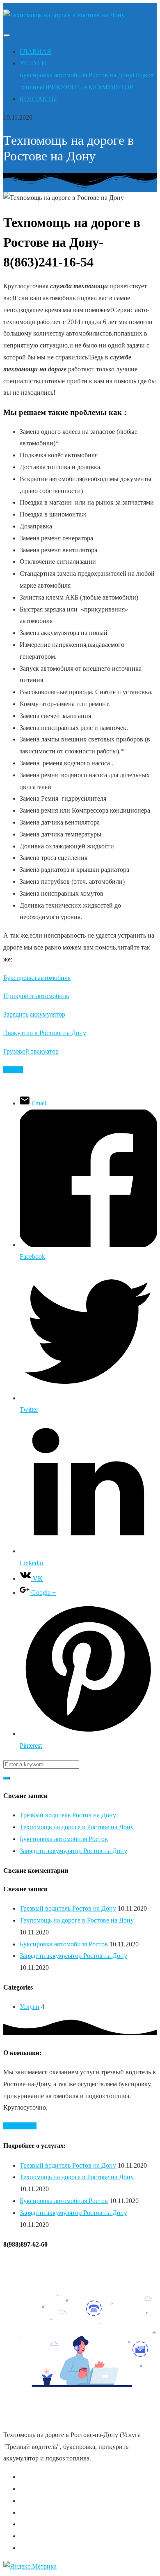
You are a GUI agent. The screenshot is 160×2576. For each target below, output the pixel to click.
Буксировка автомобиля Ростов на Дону (76, 75)
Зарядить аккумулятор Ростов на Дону (73, 1851)
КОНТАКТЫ (38, 99)
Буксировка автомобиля (37, 978)
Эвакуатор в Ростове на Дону (45, 1033)
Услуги (30, 2007)
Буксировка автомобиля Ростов (64, 1839)
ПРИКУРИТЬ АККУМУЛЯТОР (88, 87)
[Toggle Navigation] (7, 35)
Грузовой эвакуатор (31, 1051)
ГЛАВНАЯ (35, 52)
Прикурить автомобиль (36, 996)
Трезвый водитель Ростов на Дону (68, 1815)
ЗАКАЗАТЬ (20, 2126)
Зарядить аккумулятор (34, 1014)
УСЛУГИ (33, 63)
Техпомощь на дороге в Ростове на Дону (77, 1827)
